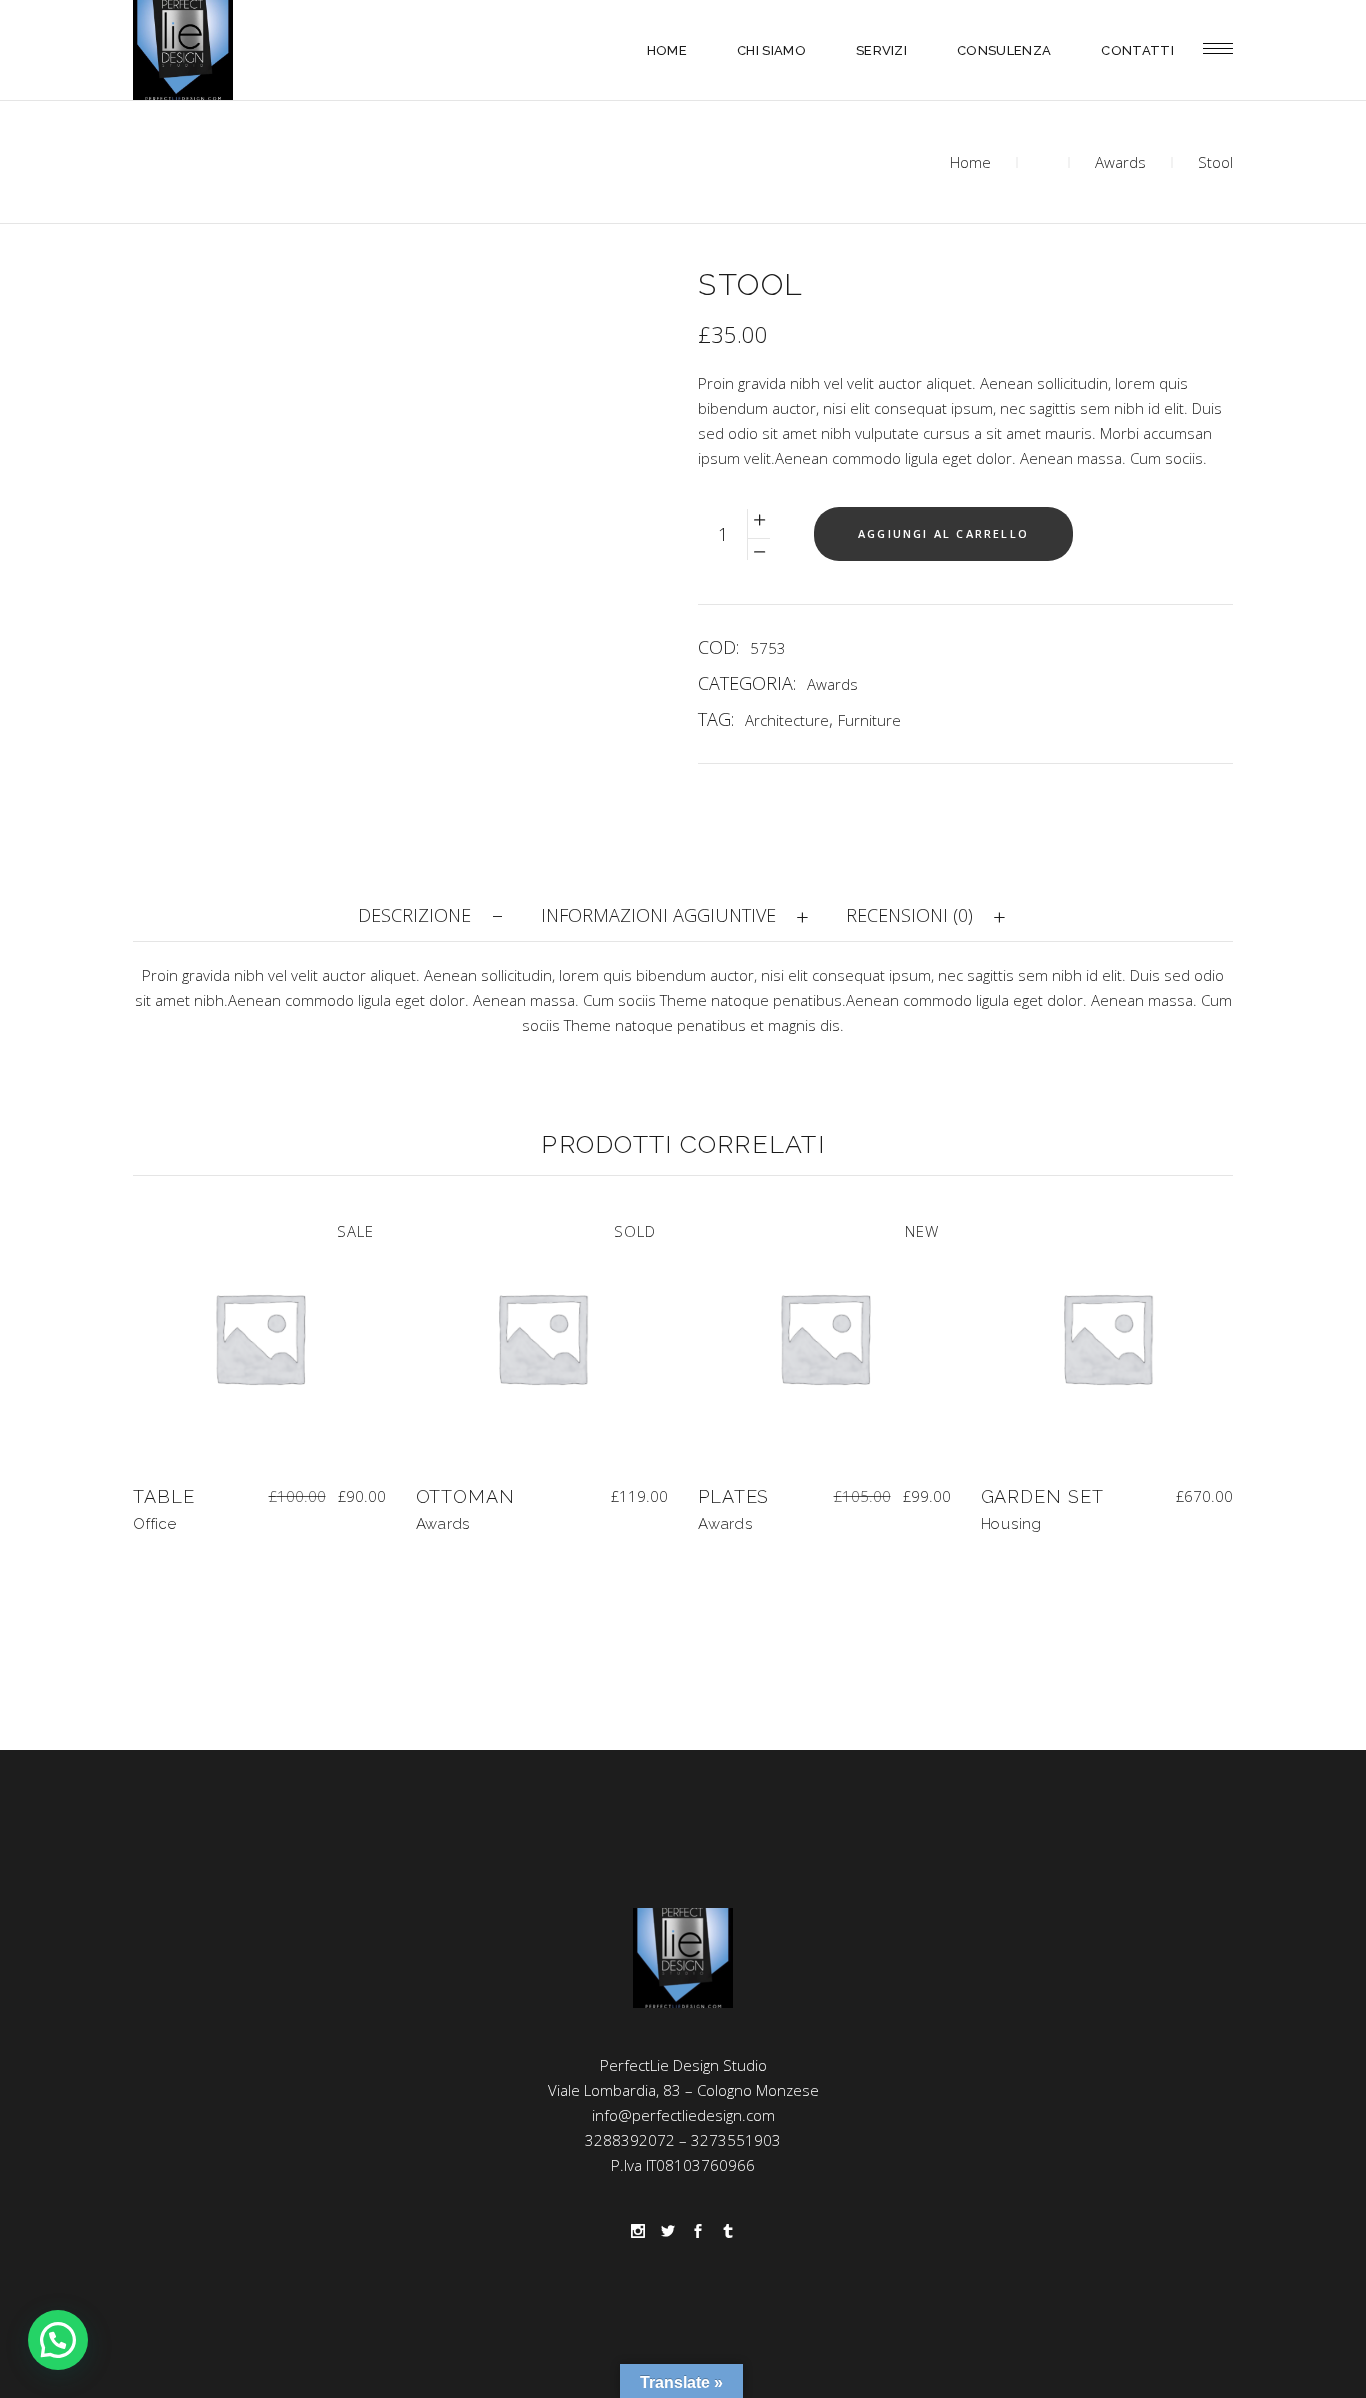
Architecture (787, 720)
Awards (1120, 162)
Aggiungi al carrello (943, 533)
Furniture (869, 720)
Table (164, 1496)
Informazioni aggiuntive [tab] (658, 915)
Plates (733, 1496)
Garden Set (1042, 1496)
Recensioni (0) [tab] (909, 915)
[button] (58, 2340)
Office (155, 1524)
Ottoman (465, 1496)
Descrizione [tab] (414, 915)
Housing (1011, 1524)
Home (970, 162)
